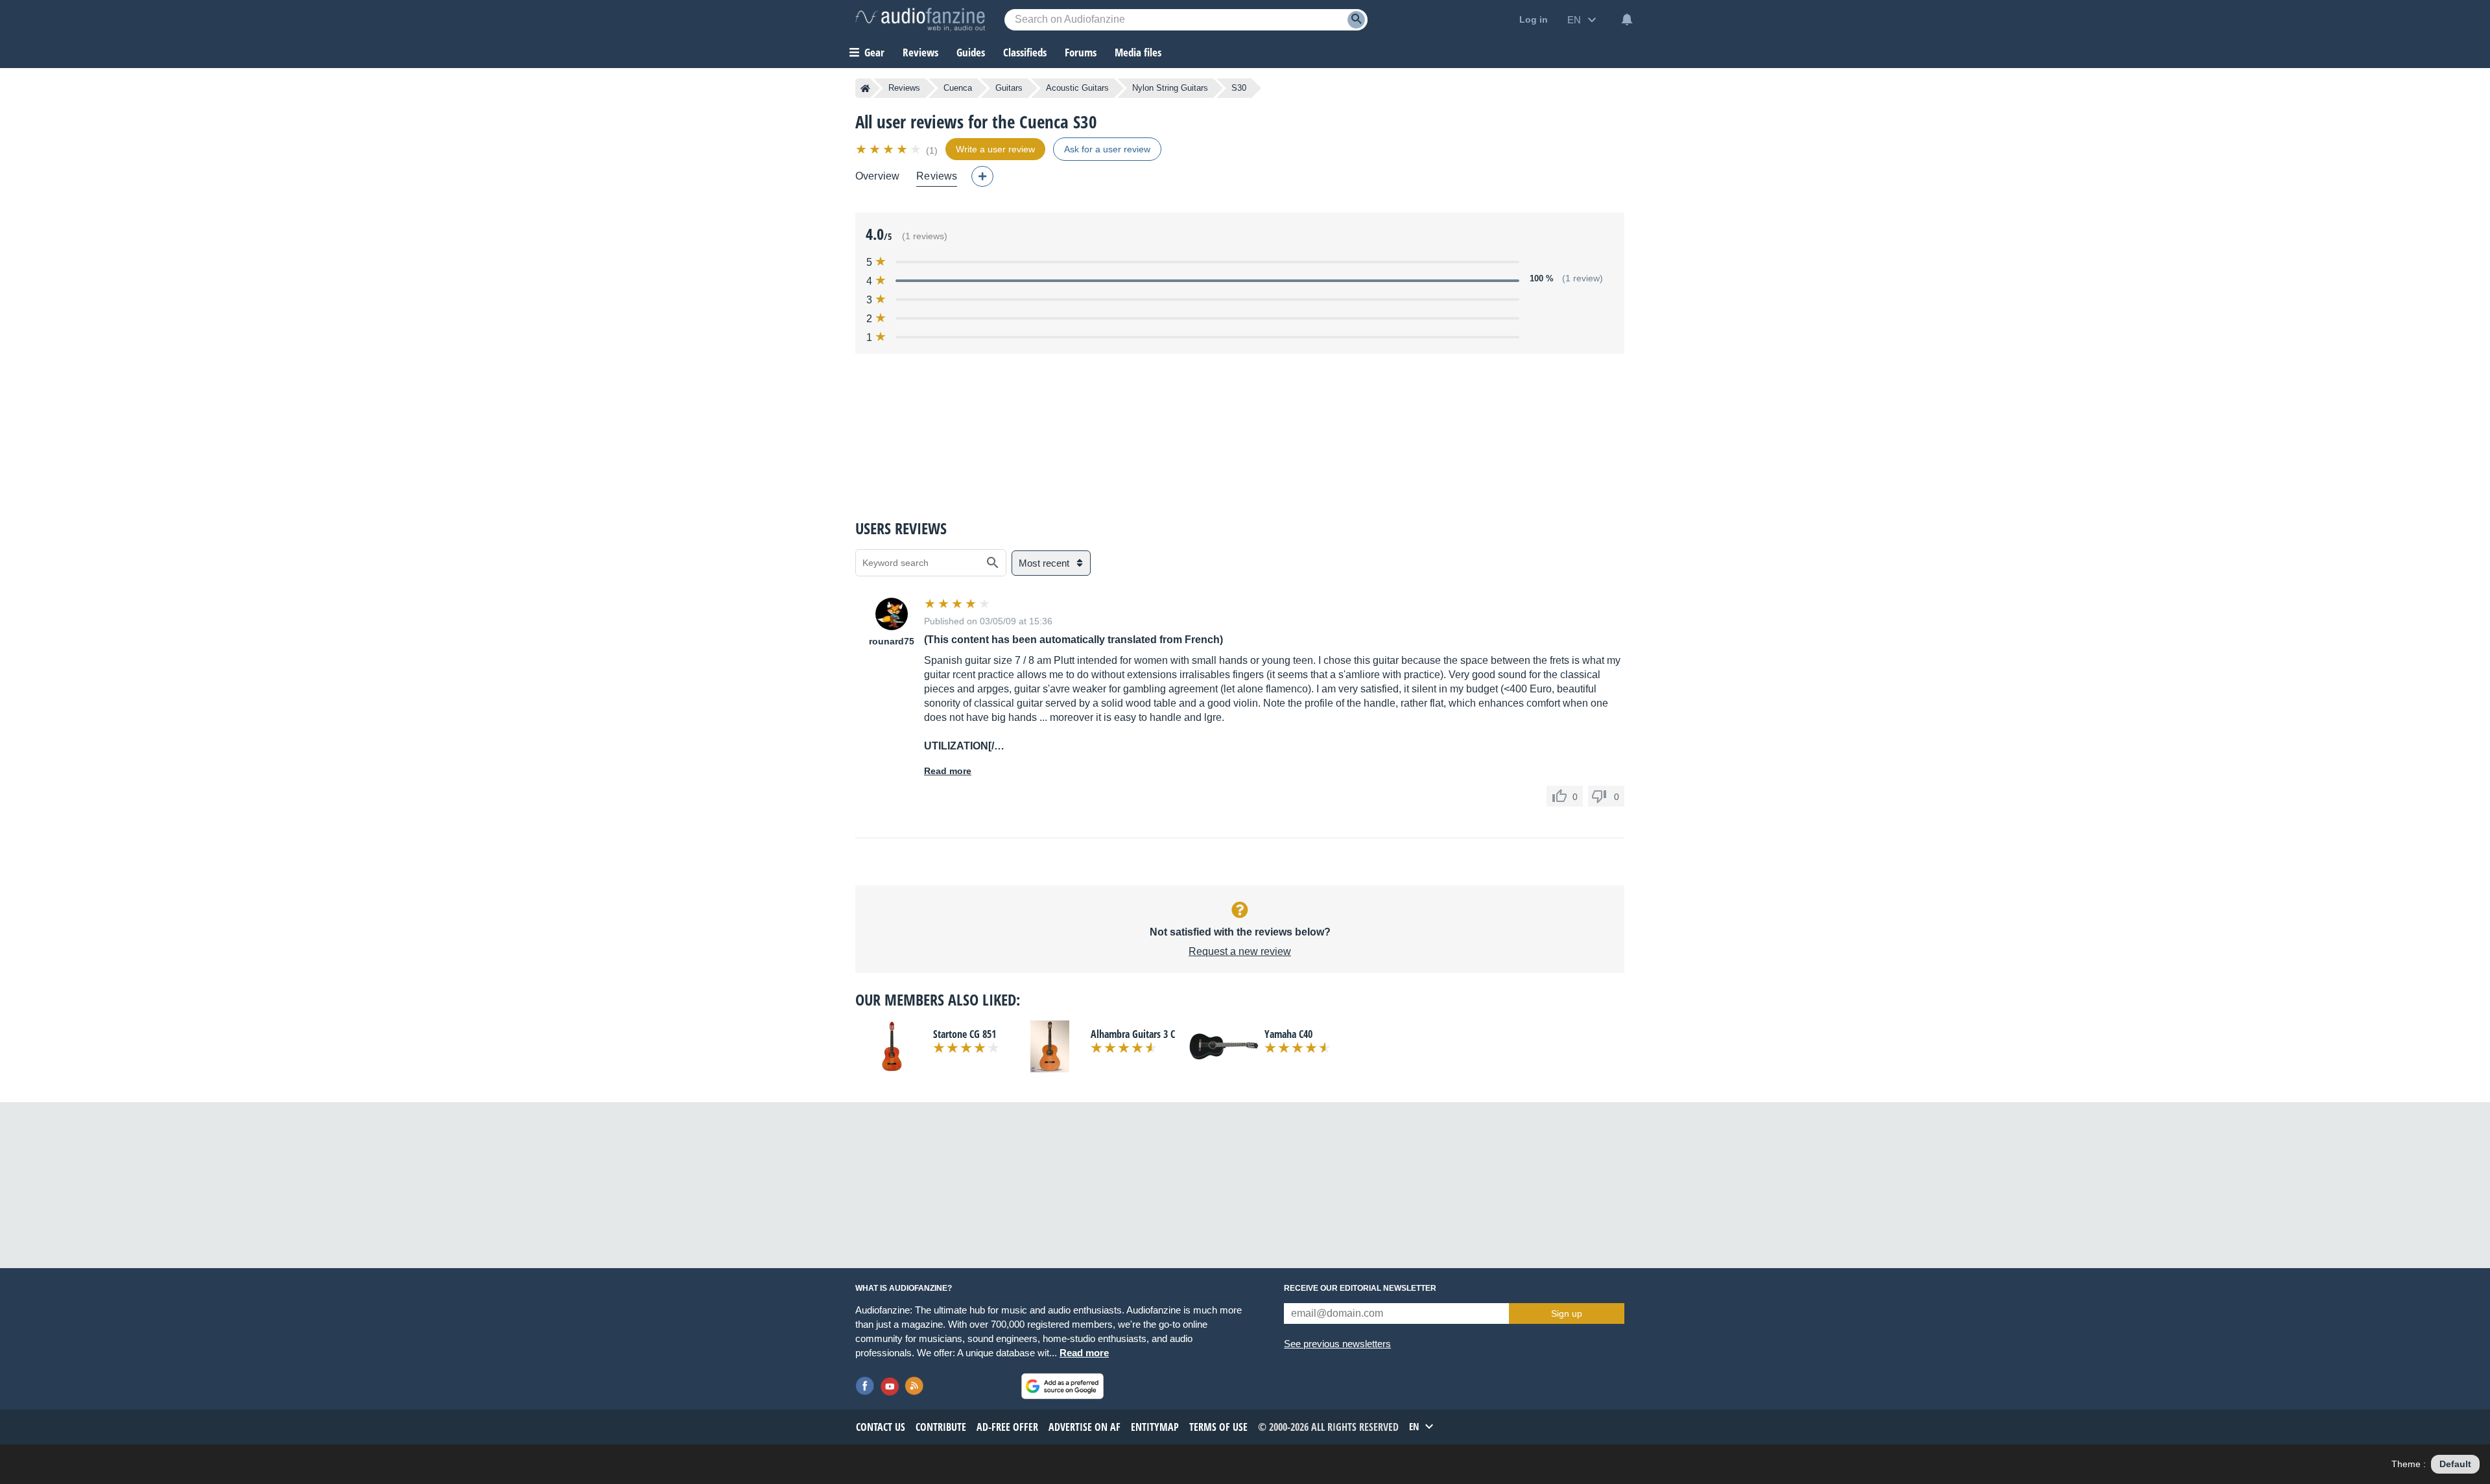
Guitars (1009, 88)
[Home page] (865, 88)
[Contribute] (982, 176)
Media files (1138, 52)
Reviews (920, 52)
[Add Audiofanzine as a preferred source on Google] (1062, 1386)
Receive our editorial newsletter (1360, 1288)
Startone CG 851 (965, 1034)
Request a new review (1240, 951)
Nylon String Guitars (1170, 88)
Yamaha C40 (1288, 1034)
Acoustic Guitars (1077, 88)
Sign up (1567, 1313)
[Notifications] (1627, 19)
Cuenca (958, 88)
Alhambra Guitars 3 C (1133, 1034)
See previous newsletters (1337, 1344)
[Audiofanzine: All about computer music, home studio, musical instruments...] (920, 19)
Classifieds (1025, 52)
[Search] (1356, 20)
